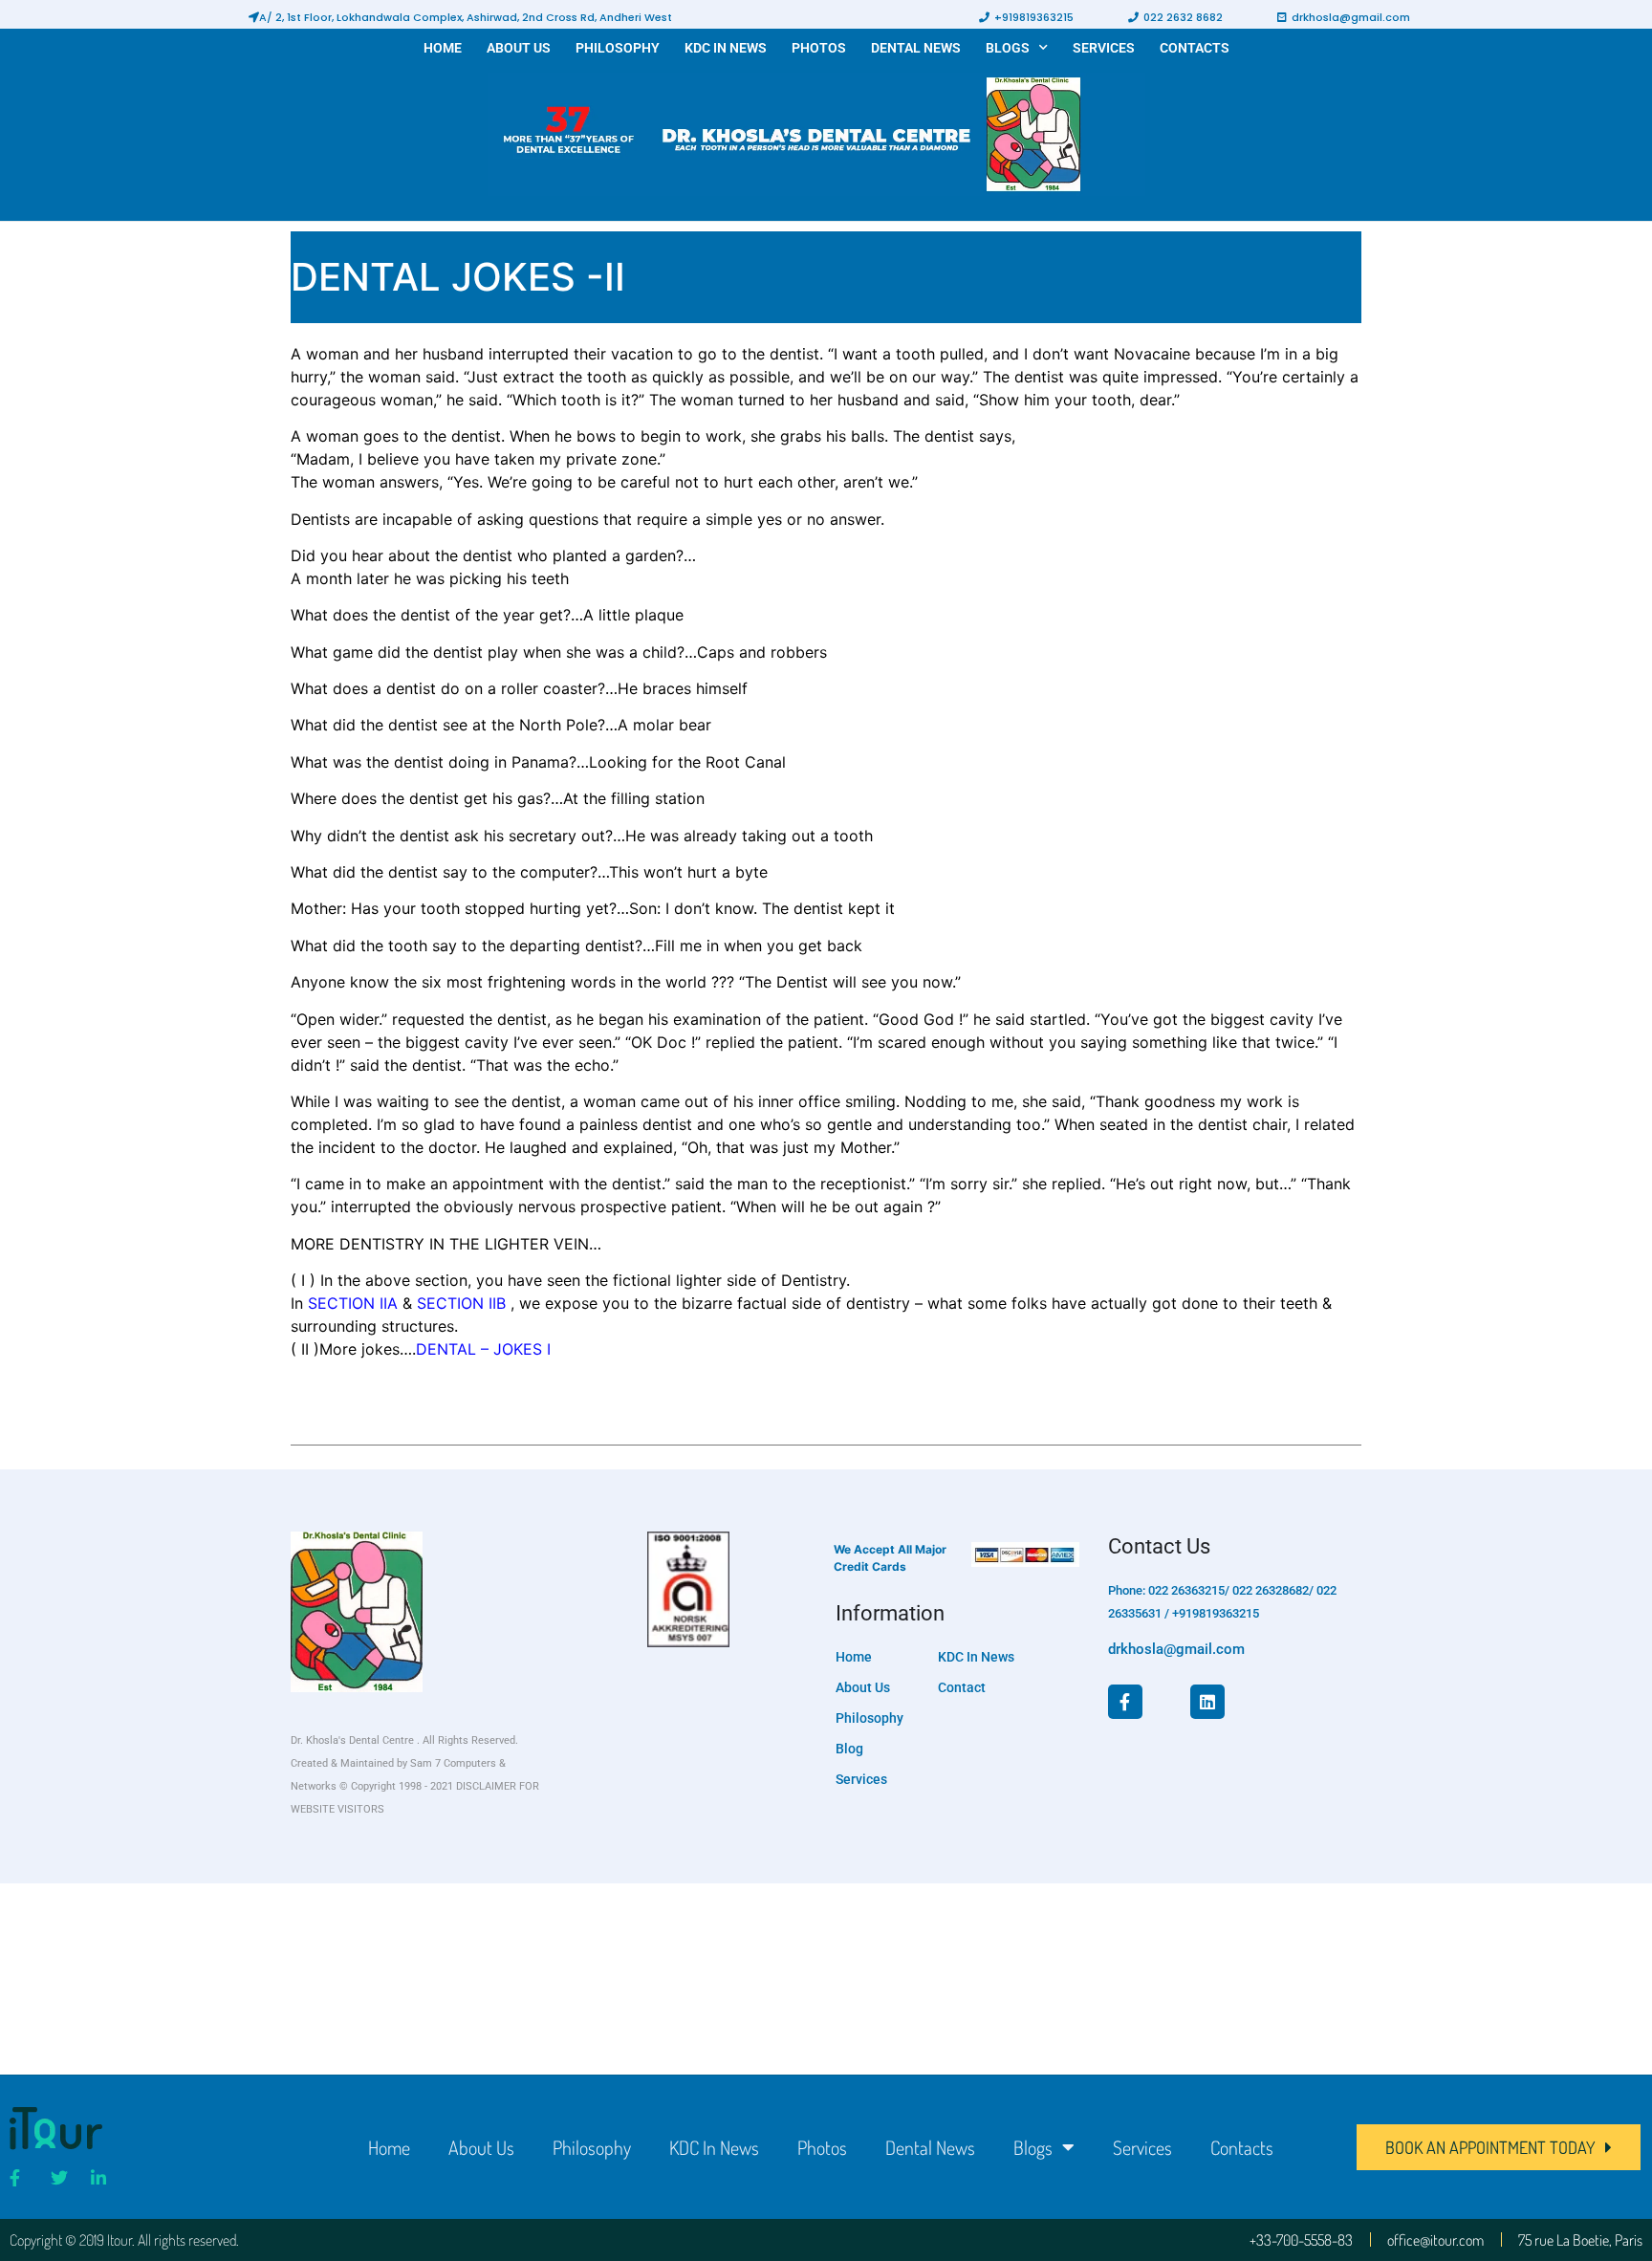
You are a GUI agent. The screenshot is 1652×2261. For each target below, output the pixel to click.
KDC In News (726, 48)
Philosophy (618, 48)
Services (1104, 48)
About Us (519, 48)
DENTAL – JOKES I (483, 1349)
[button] (460, 17)
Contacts (1195, 48)
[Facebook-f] (1125, 1702)
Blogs (1008, 48)
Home (443, 48)
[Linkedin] (1207, 1702)
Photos (819, 48)
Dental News (916, 48)
